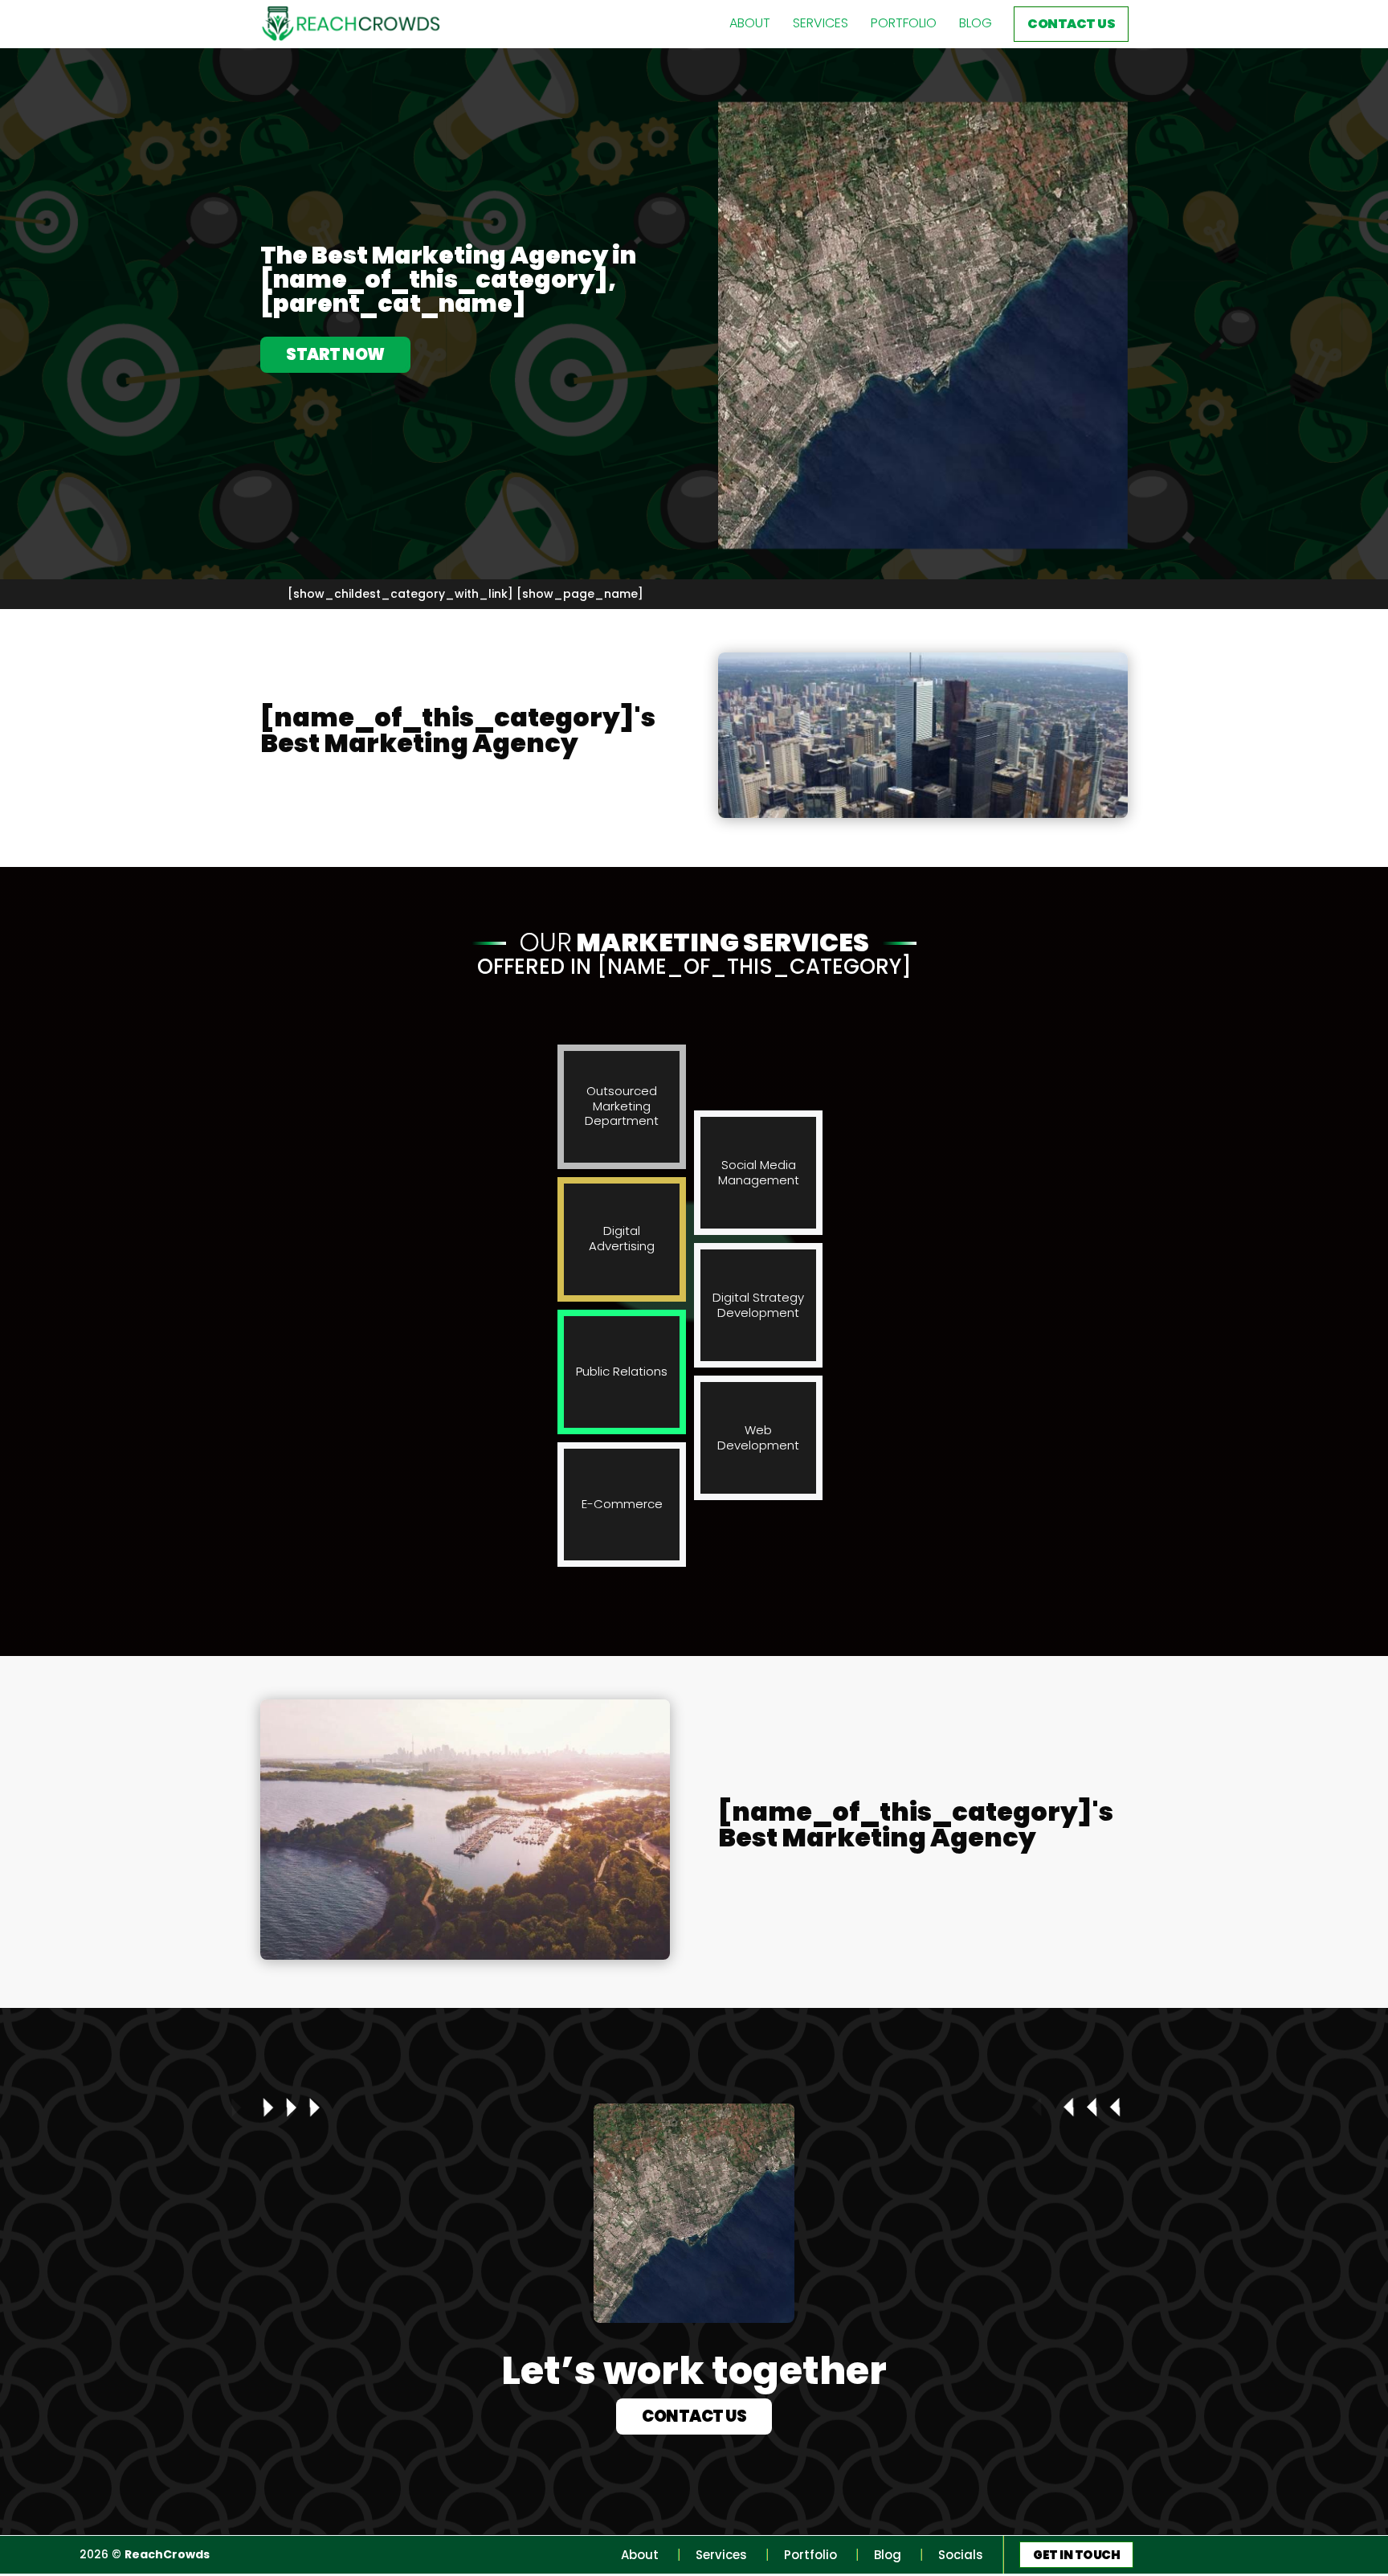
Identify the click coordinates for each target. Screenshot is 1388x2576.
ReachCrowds (167, 2554)
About (750, 23)
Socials (961, 2555)
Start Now (335, 354)
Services (821, 23)
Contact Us (1071, 24)
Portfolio (904, 23)
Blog (976, 23)
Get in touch (1076, 2555)
